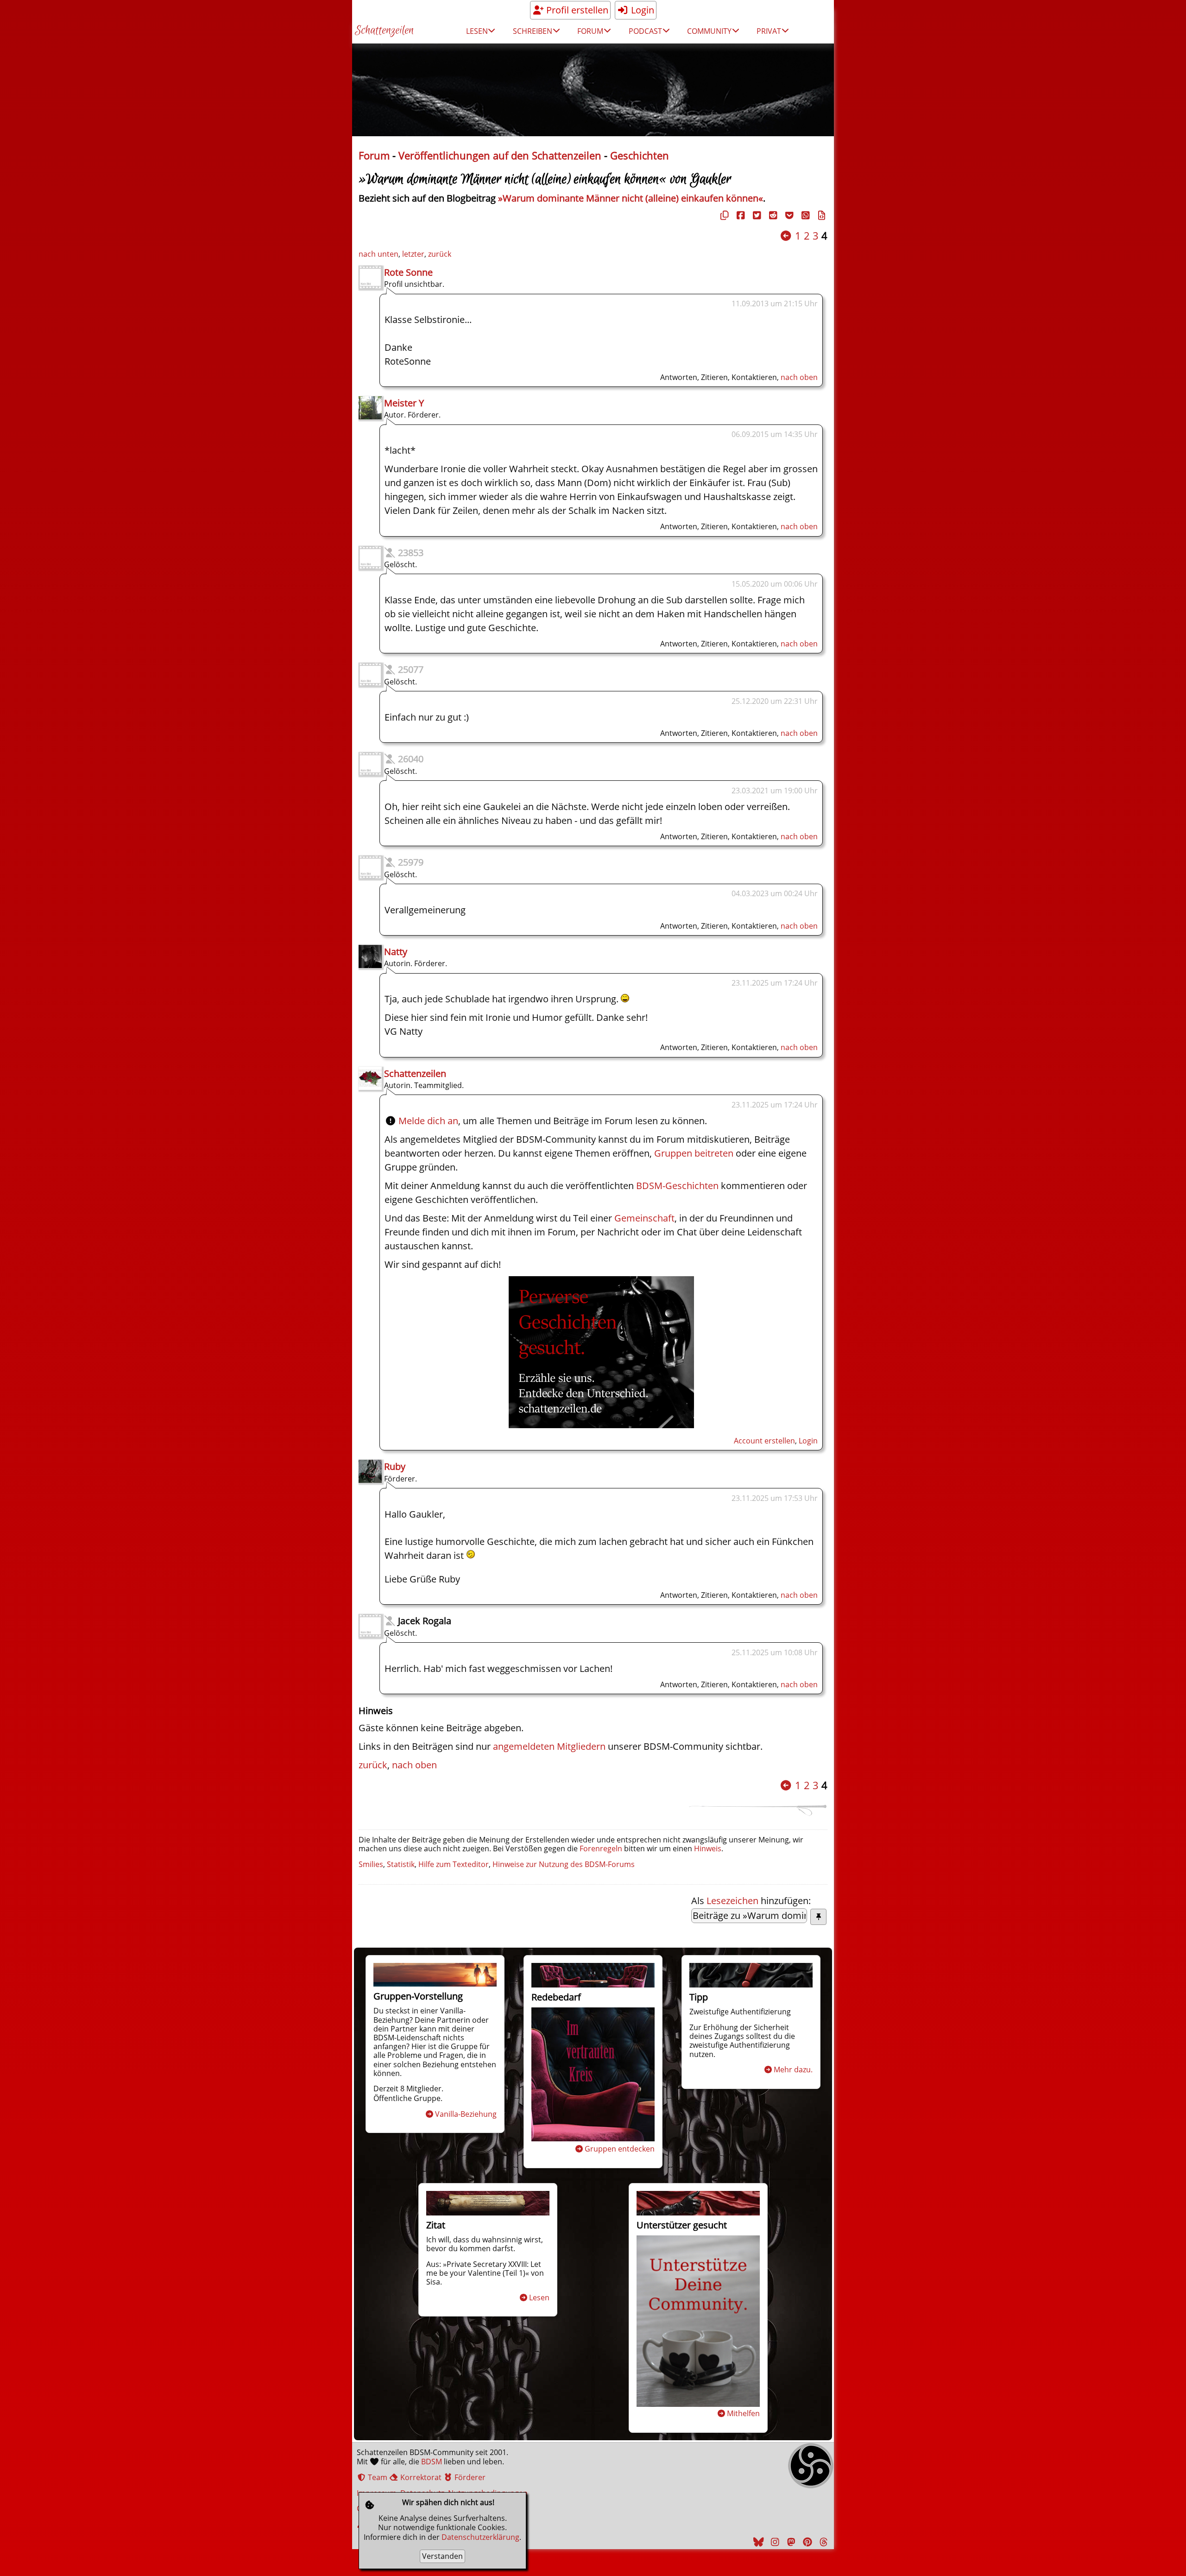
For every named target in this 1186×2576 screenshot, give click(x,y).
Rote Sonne (408, 272)
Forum (374, 155)
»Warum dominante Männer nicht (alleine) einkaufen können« (631, 198)
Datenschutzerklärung (480, 2537)
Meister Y (404, 403)
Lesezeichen (732, 1901)
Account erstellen (764, 1441)
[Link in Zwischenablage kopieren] (723, 215)
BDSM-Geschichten (677, 1186)
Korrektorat (420, 2477)
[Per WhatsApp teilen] (804, 215)
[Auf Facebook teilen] (739, 215)
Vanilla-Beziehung (466, 2114)
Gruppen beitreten (694, 1153)
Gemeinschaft (644, 1218)
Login (641, 10)
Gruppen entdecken (620, 2149)
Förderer (469, 2477)
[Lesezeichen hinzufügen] (818, 1917)
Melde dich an (428, 1121)
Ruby (395, 1466)
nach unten (379, 254)
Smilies (371, 1864)
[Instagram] (774, 2542)
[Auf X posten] (756, 215)
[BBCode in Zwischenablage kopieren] (820, 215)
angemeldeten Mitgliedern (549, 1746)
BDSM (432, 2462)
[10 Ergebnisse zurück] (786, 236)
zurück (440, 254)
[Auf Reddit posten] (772, 215)
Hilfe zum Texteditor (454, 1864)
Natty (396, 952)
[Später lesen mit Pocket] (788, 215)
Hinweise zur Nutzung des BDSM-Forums (564, 1864)
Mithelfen (743, 2413)
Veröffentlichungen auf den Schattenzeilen (500, 155)
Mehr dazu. (793, 2070)
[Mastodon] (790, 2542)
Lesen (539, 2298)
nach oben (799, 377)
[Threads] (822, 2542)
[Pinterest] (806, 2542)
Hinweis (708, 1848)
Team (377, 2477)
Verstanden (442, 2556)
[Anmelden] (601, 1425)
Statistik (401, 1864)
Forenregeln (601, 1848)
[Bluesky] (757, 2542)
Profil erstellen (576, 10)
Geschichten (640, 155)
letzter (413, 254)
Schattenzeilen (384, 31)
